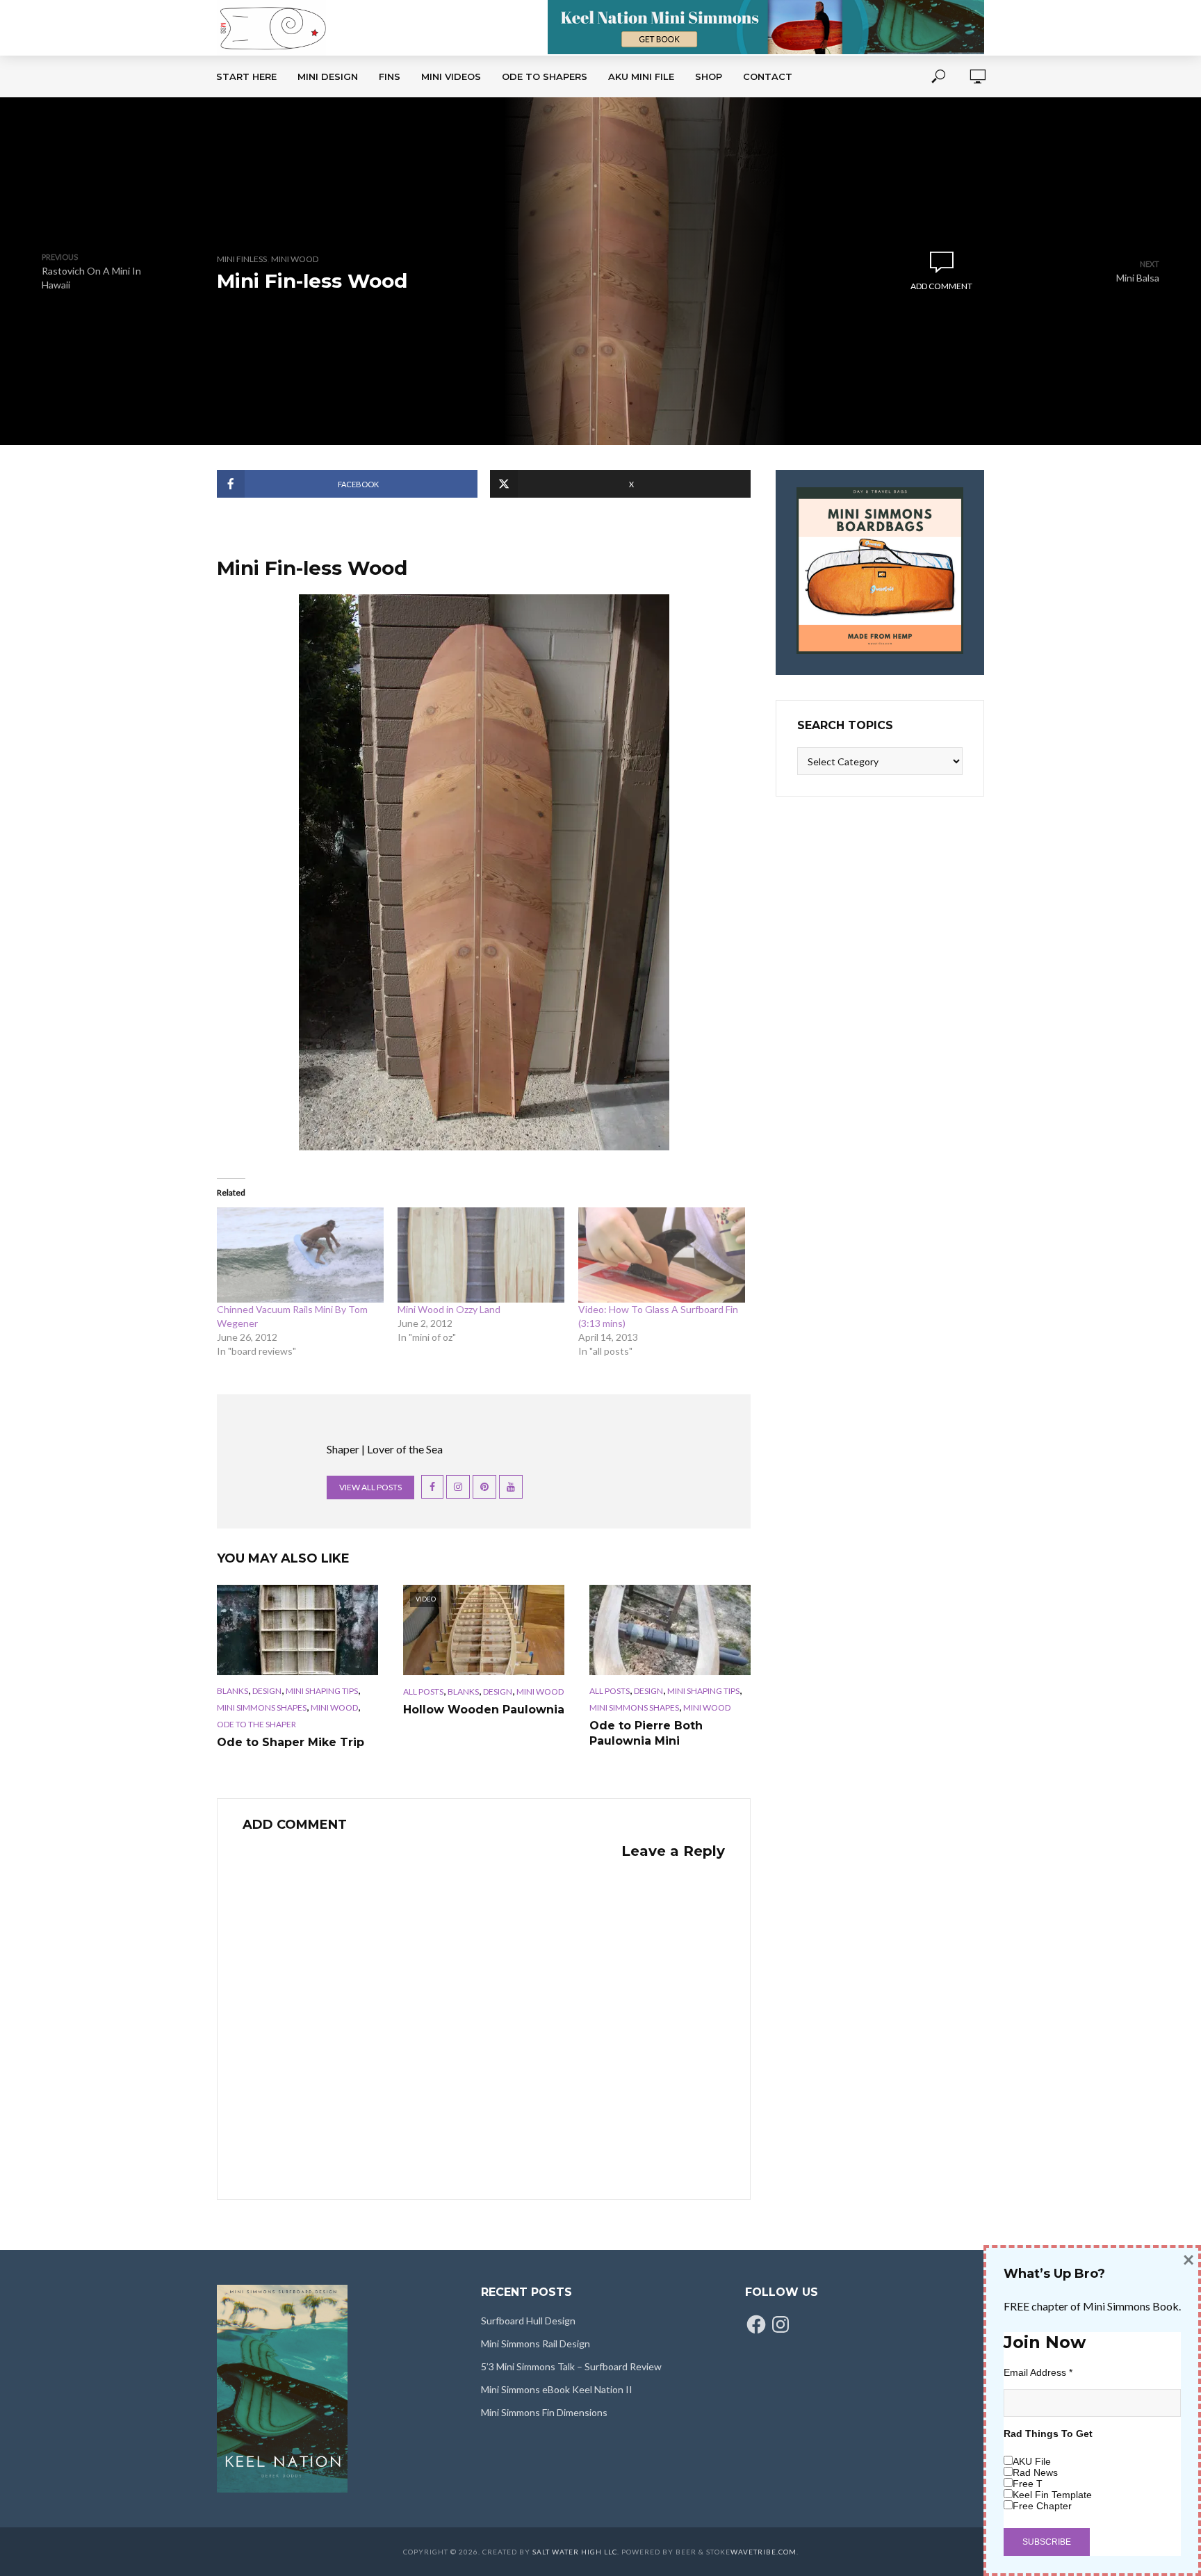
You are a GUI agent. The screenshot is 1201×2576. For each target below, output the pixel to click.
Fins (390, 76)
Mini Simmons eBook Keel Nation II (557, 2389)
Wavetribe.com (763, 2552)
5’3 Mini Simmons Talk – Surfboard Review (571, 2366)
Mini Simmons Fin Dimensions (544, 2412)
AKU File (1032, 2461)
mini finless (242, 259)
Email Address (1038, 2372)
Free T (1028, 2484)
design (267, 1691)
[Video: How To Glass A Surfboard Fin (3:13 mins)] (662, 1255)
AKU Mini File (641, 76)
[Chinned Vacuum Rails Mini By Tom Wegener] (300, 1255)
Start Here (246, 76)
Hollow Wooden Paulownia (484, 1710)
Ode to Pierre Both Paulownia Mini (646, 1733)
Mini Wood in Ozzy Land (449, 1309)
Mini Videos (451, 76)
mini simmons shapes (262, 1707)
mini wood (295, 259)
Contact (768, 76)
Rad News (1035, 2472)
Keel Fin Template (1052, 2495)
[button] (601, 271)
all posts (423, 1691)
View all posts (370, 1487)
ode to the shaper (256, 1724)
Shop (709, 76)
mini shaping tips (322, 1691)
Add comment (941, 286)
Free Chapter (1042, 2506)
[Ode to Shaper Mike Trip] (297, 1630)
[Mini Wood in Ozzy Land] (481, 1255)
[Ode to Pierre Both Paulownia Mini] (670, 1630)
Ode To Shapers (545, 76)
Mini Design (328, 76)
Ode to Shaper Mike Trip (291, 1742)
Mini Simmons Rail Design (536, 2343)
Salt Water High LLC (575, 2552)
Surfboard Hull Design (528, 2321)
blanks (232, 1691)
